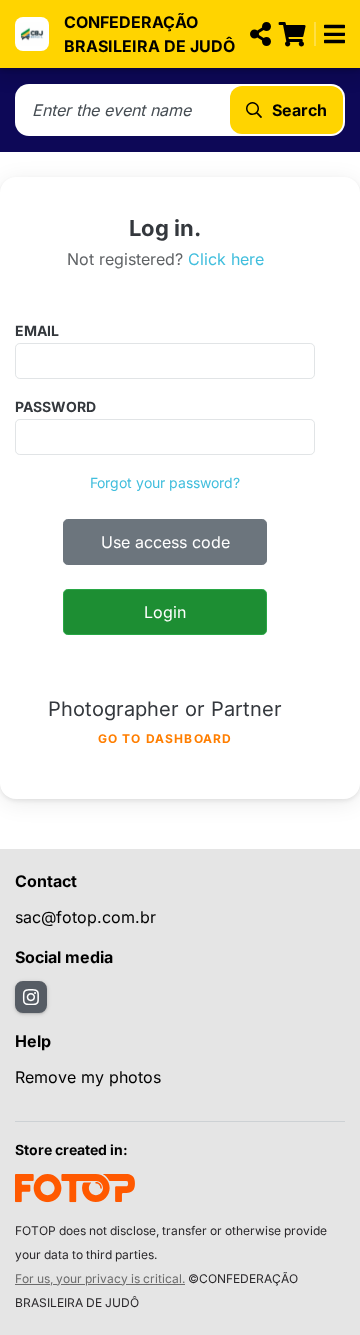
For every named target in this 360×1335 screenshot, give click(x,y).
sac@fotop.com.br (85, 917)
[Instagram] (31, 997)
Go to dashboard (165, 738)
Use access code (165, 542)
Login (165, 612)
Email (37, 330)
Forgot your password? (165, 482)
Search (299, 110)
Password (55, 406)
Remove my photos (88, 1077)
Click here (226, 259)
